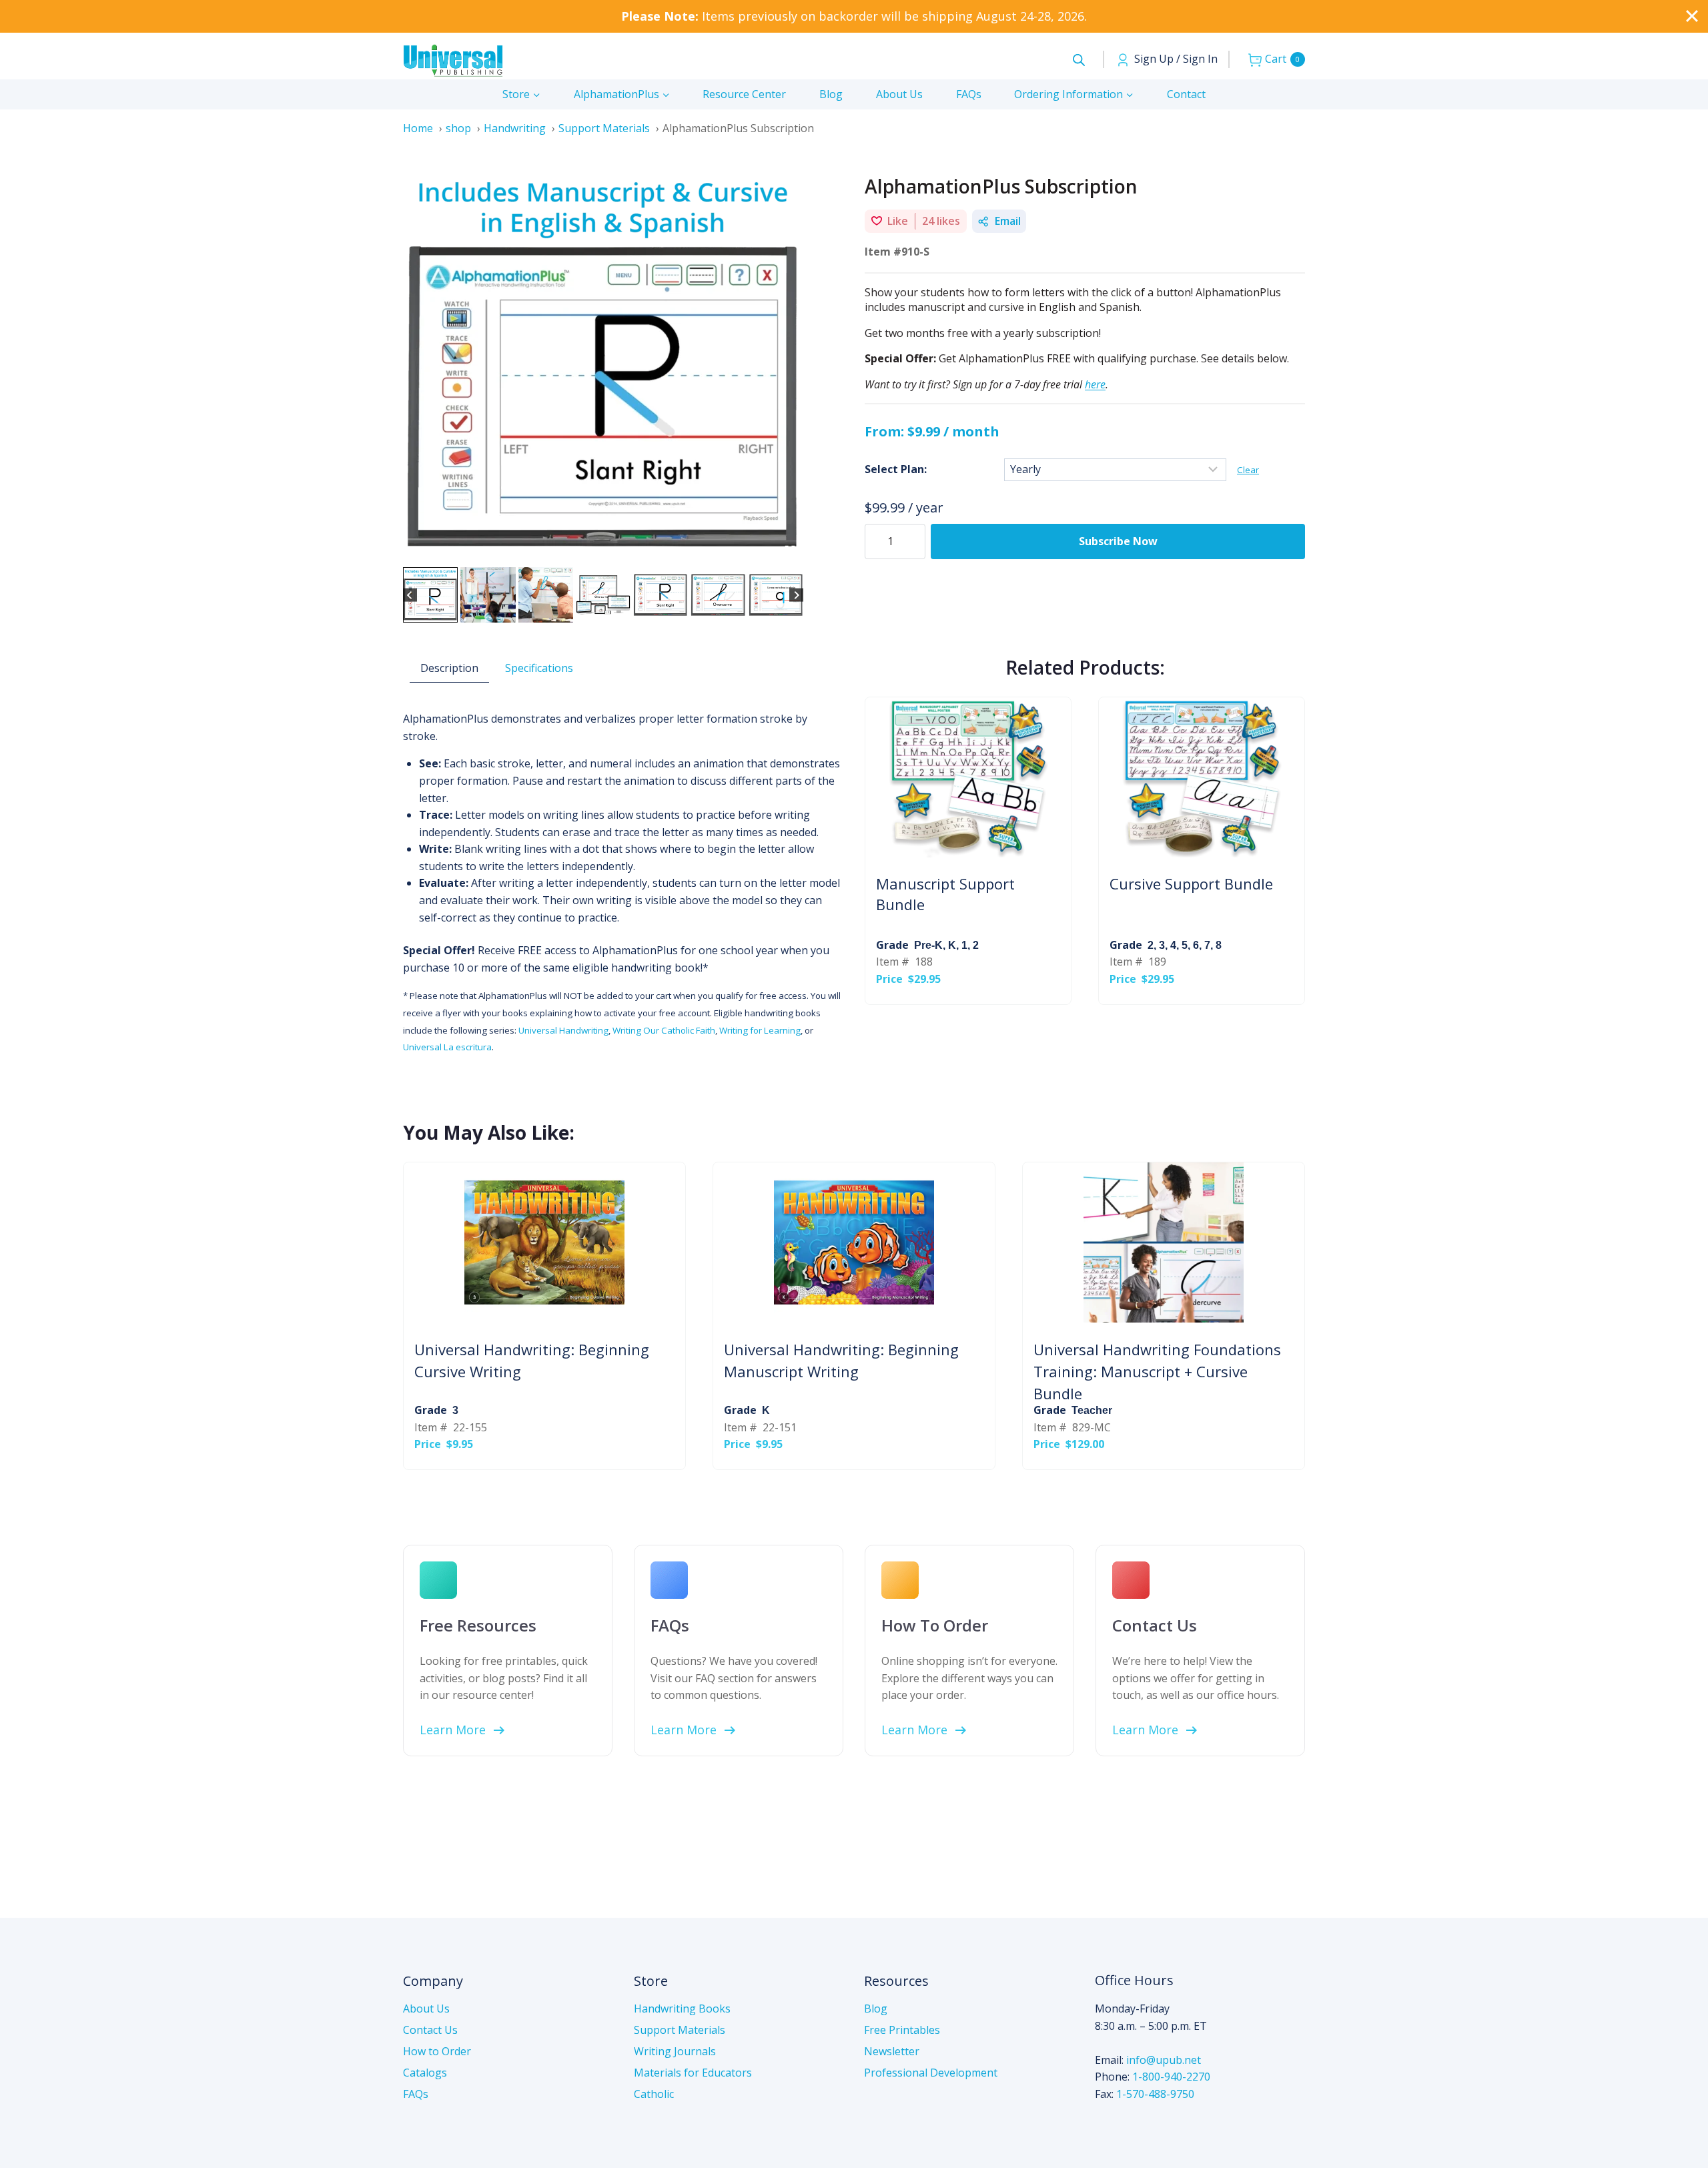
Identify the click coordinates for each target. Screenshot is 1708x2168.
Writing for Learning (760, 1030)
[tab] (566, 550)
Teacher (1092, 1410)
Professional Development (931, 2073)
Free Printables (902, 2030)
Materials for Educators (693, 2073)
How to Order (437, 2051)
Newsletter (892, 2051)
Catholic (654, 2094)
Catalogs (425, 2073)
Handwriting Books (682, 2009)
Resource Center (744, 94)
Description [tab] (449, 668)
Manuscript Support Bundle (945, 894)
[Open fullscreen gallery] (790, 551)
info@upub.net (1164, 2060)
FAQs (969, 94)
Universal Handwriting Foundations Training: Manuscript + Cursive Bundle (1157, 1371)
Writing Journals (675, 2051)
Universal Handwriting (563, 1030)
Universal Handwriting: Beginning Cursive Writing (532, 1360)
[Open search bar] (1079, 60)
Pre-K (928, 945)
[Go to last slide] (410, 595)
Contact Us (430, 2030)
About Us (899, 94)
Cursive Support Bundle (1191, 883)
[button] (430, 595)
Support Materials (680, 2030)
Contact (1186, 94)
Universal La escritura (447, 1047)
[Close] (1692, 16)
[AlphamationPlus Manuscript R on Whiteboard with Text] (603, 364)
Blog (831, 94)
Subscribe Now (1118, 541)
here (1095, 384)
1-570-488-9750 (1155, 2094)
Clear (1248, 470)
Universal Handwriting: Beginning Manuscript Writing (841, 1360)
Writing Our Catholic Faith (664, 1030)
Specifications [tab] (539, 668)
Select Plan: (896, 469)
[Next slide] (796, 595)
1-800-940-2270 (1171, 2077)
